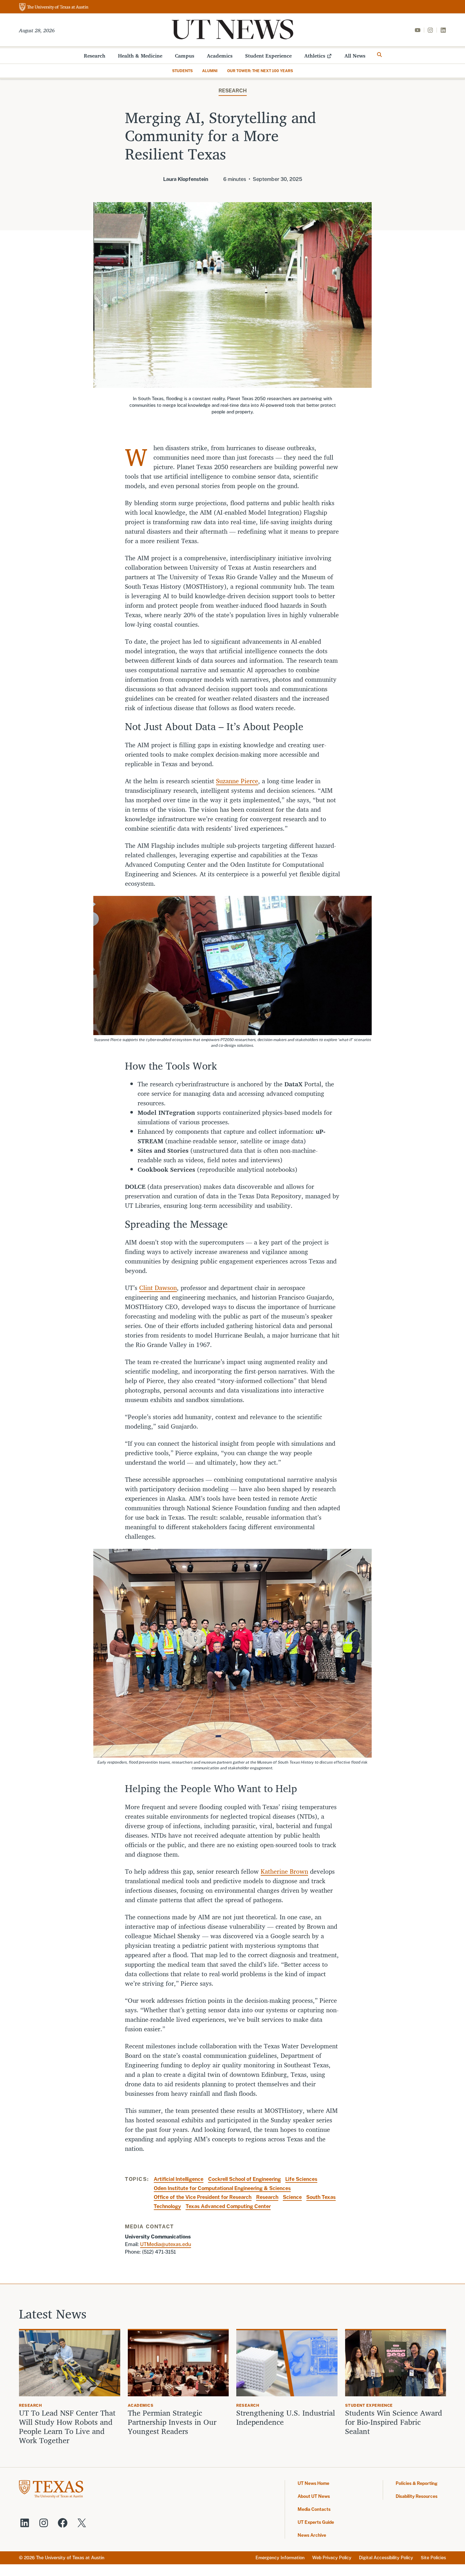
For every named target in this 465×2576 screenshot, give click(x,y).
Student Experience (268, 56)
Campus (185, 56)
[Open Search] (380, 55)
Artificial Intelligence (179, 2179)
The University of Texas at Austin (70, 2558)
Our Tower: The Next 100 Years (260, 71)
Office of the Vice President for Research (203, 2197)
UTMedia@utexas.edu (166, 2244)
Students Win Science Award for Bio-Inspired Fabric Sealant (394, 2422)
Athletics (315, 56)
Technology (167, 2206)
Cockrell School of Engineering (245, 2179)
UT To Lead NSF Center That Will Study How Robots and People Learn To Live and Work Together (67, 2427)
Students (182, 71)
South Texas (321, 2197)
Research (95, 56)
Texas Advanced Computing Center (228, 2206)
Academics (220, 56)
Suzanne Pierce (237, 781)
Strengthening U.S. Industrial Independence (286, 2418)
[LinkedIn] (443, 30)
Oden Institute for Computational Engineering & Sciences (222, 2188)
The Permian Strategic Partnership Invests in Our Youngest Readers (172, 2422)
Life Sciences (301, 2179)
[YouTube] (418, 30)
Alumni (210, 71)
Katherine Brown (284, 1871)
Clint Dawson (158, 1288)
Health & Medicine (140, 56)
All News (355, 56)
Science (292, 2197)
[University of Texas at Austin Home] (54, 7)
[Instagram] (430, 30)
